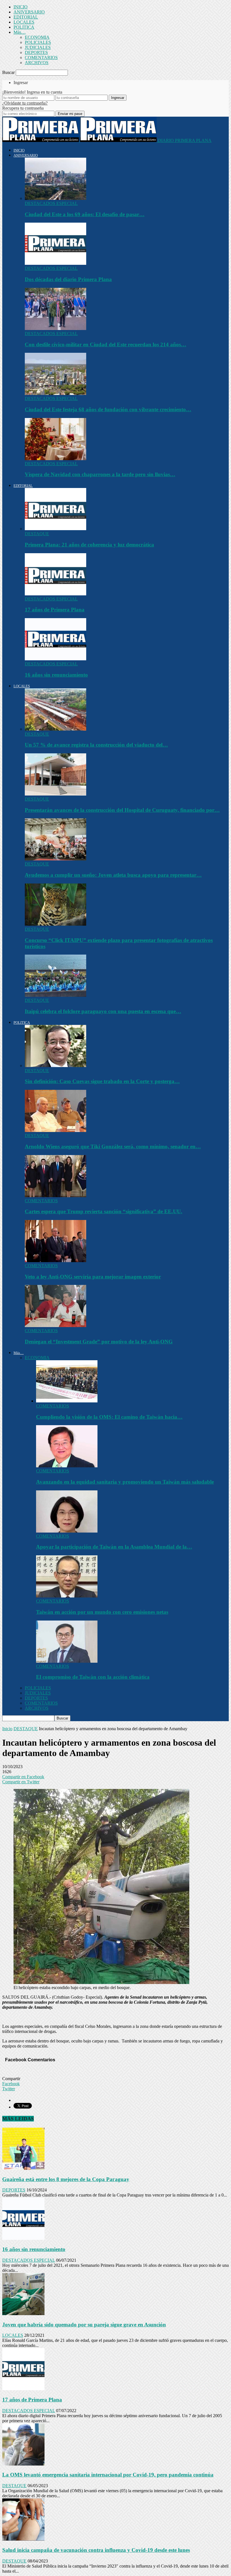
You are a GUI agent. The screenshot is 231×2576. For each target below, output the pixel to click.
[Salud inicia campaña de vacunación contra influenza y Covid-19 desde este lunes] (23, 2539)
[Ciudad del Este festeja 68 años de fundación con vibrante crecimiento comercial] (55, 393)
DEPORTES (36, 52)
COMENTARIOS (41, 57)
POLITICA (24, 27)
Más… (20, 32)
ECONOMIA (37, 37)
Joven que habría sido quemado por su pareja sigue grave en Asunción (84, 2325)
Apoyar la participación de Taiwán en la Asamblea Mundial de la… (114, 1547)
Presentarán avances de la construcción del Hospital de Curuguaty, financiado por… (122, 810)
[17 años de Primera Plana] (55, 594)
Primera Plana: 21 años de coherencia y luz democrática (89, 545)
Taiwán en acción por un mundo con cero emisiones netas (102, 1612)
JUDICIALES (38, 47)
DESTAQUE (37, 534)
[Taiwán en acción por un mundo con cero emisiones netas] (67, 1596)
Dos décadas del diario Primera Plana (68, 279)
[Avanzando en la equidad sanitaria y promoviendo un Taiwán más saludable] (67, 1466)
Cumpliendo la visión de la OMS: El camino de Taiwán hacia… (109, 1417)
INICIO (21, 7)
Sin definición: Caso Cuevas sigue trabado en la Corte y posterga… (102, 1081)
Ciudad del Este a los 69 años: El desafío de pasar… (85, 214)
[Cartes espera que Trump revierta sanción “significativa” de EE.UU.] (55, 1196)
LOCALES (24, 22)
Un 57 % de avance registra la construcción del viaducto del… (96, 745)
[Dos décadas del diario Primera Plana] (55, 263)
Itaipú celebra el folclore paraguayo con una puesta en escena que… (103, 1011)
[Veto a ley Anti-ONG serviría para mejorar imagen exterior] (55, 1261)
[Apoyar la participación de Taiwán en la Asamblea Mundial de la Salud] (67, 1531)
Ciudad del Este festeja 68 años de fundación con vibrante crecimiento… (108, 409)
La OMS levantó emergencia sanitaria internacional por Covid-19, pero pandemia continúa (108, 2475)
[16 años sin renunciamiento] (55, 659)
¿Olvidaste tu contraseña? (25, 103)
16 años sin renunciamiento (56, 675)
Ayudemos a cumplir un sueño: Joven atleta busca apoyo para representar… (113, 875)
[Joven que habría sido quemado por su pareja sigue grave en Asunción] (23, 2314)
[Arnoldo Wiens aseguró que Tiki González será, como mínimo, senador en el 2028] (55, 1130)
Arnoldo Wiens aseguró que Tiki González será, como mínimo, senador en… (113, 1146)
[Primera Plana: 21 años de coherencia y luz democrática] (55, 529)
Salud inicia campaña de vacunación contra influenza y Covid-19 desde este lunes (96, 2550)
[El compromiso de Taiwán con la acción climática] (67, 1661)
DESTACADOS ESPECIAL (51, 203)
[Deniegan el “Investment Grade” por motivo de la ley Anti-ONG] (55, 1326)
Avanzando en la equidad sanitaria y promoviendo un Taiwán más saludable (125, 1482)
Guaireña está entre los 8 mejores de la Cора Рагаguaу (66, 2179)
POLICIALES (38, 42)
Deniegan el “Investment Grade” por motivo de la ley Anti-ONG (99, 1342)
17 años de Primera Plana (55, 610)
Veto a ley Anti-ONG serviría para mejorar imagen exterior (93, 1277)
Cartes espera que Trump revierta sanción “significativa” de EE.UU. (104, 1211)
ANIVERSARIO (29, 12)
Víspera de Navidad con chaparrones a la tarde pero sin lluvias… (100, 474)
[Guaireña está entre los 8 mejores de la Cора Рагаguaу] (23, 2168)
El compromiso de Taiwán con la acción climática (93, 1677)
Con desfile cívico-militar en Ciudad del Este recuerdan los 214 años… (105, 344)
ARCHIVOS (37, 63)
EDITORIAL (26, 17)
